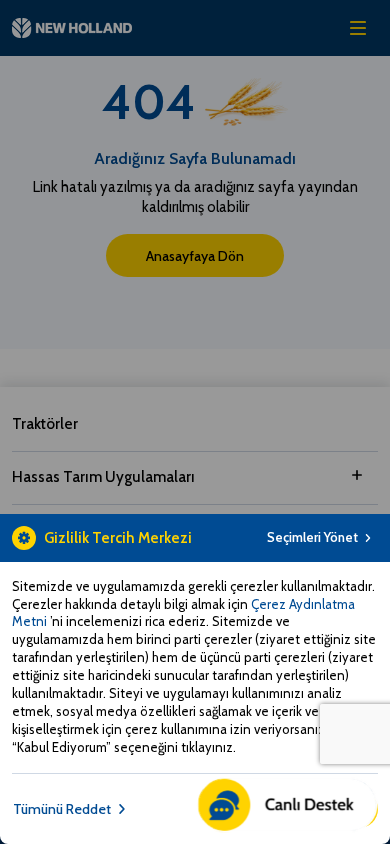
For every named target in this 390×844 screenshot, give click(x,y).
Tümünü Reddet (62, 809)
